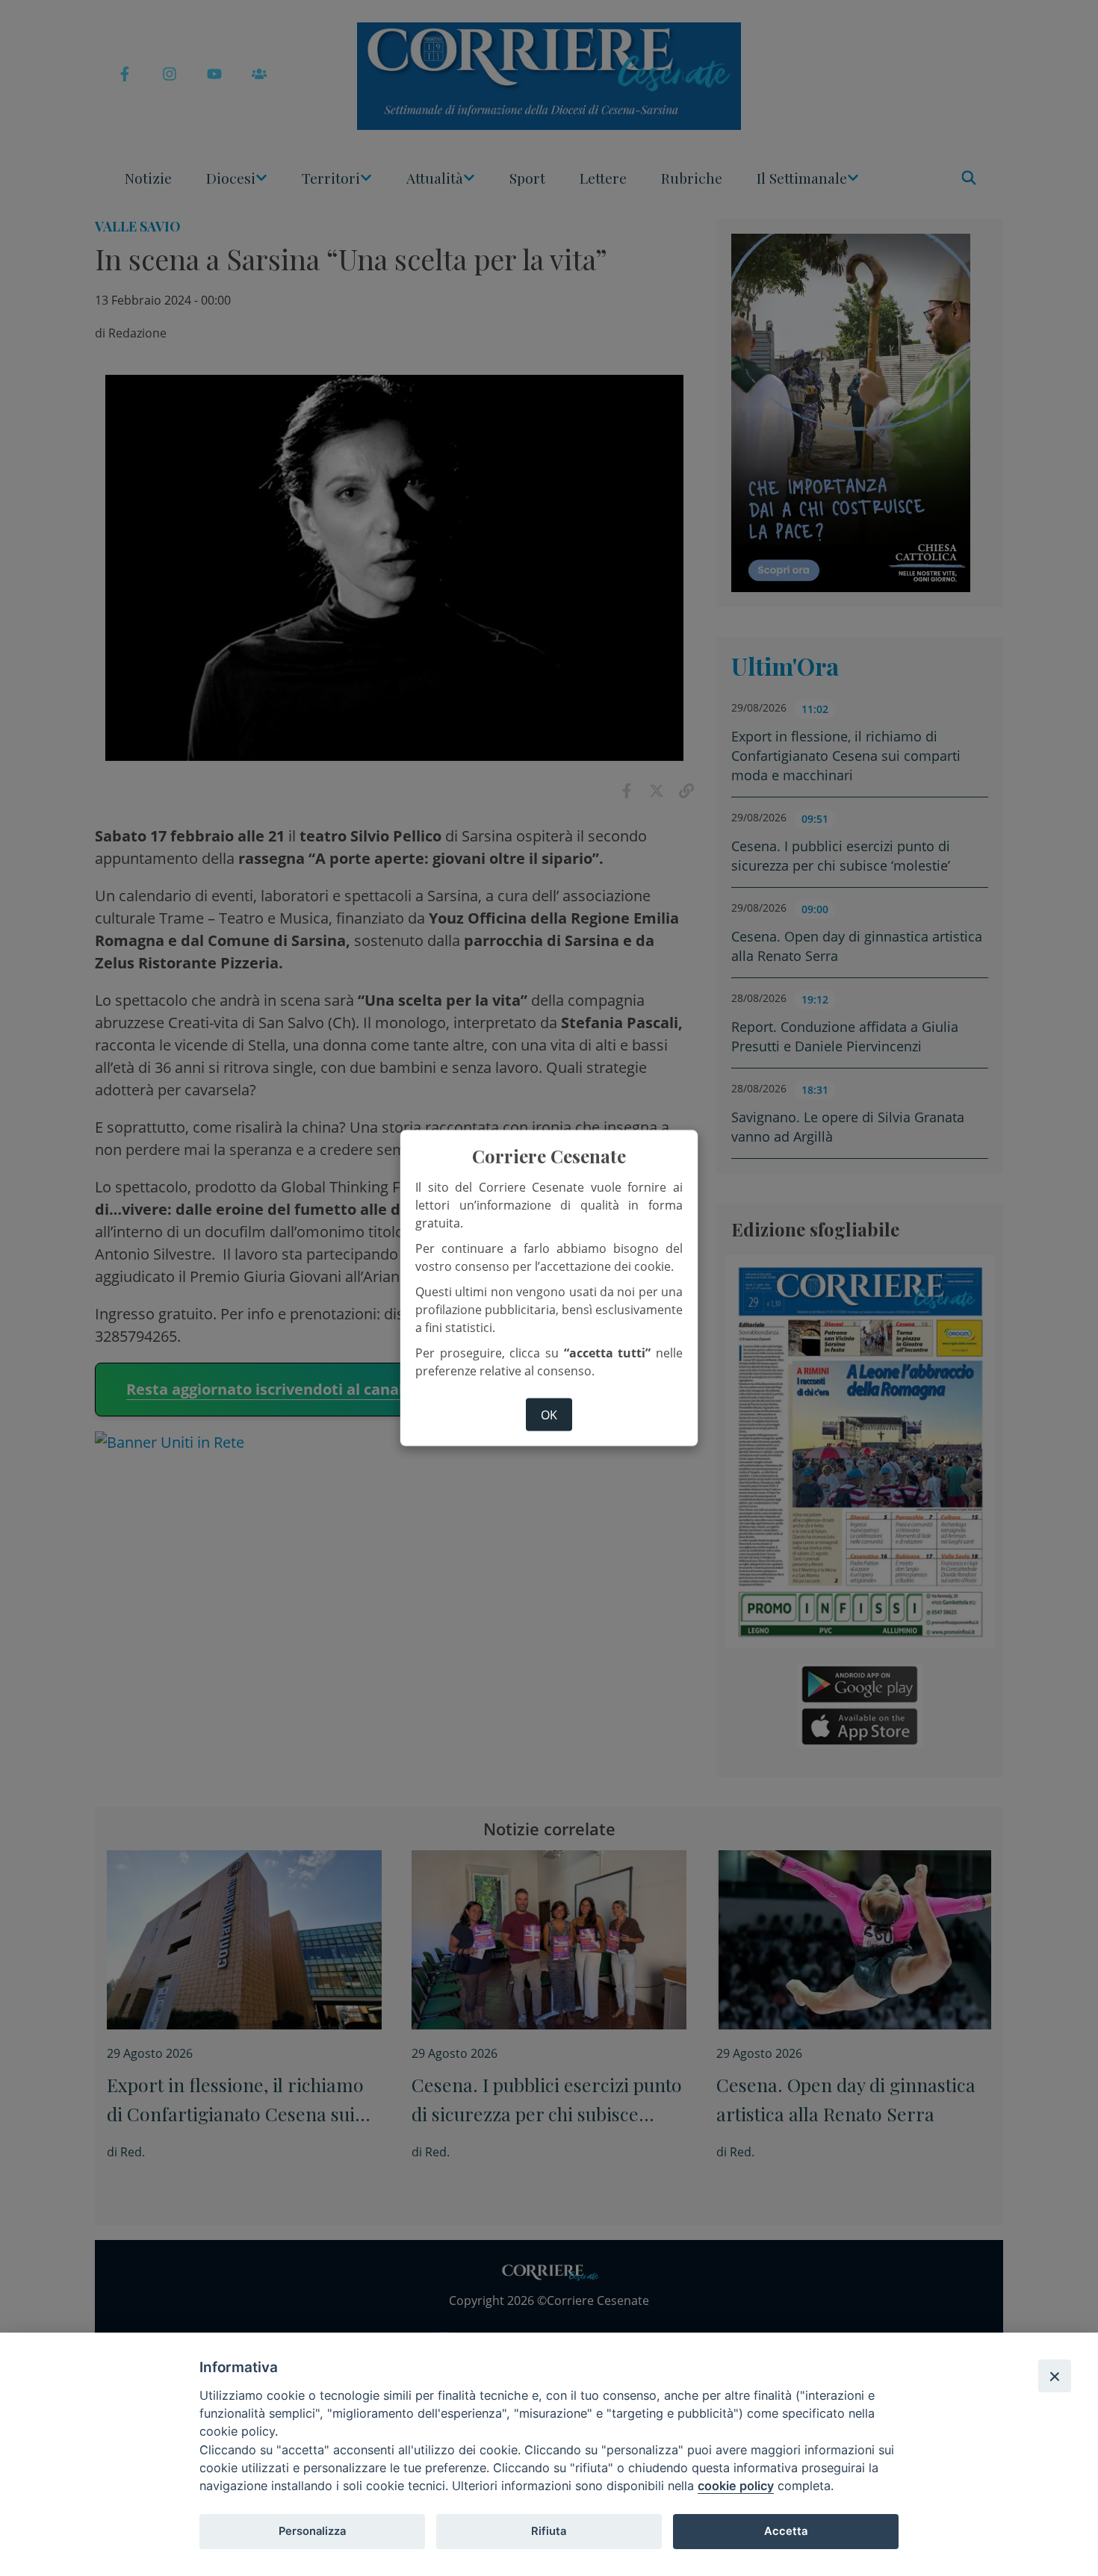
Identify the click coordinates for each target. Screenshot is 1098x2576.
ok (549, 1414)
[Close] (1055, 2376)
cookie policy (736, 2486)
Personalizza (312, 2531)
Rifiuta (549, 2531)
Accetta (786, 2531)
